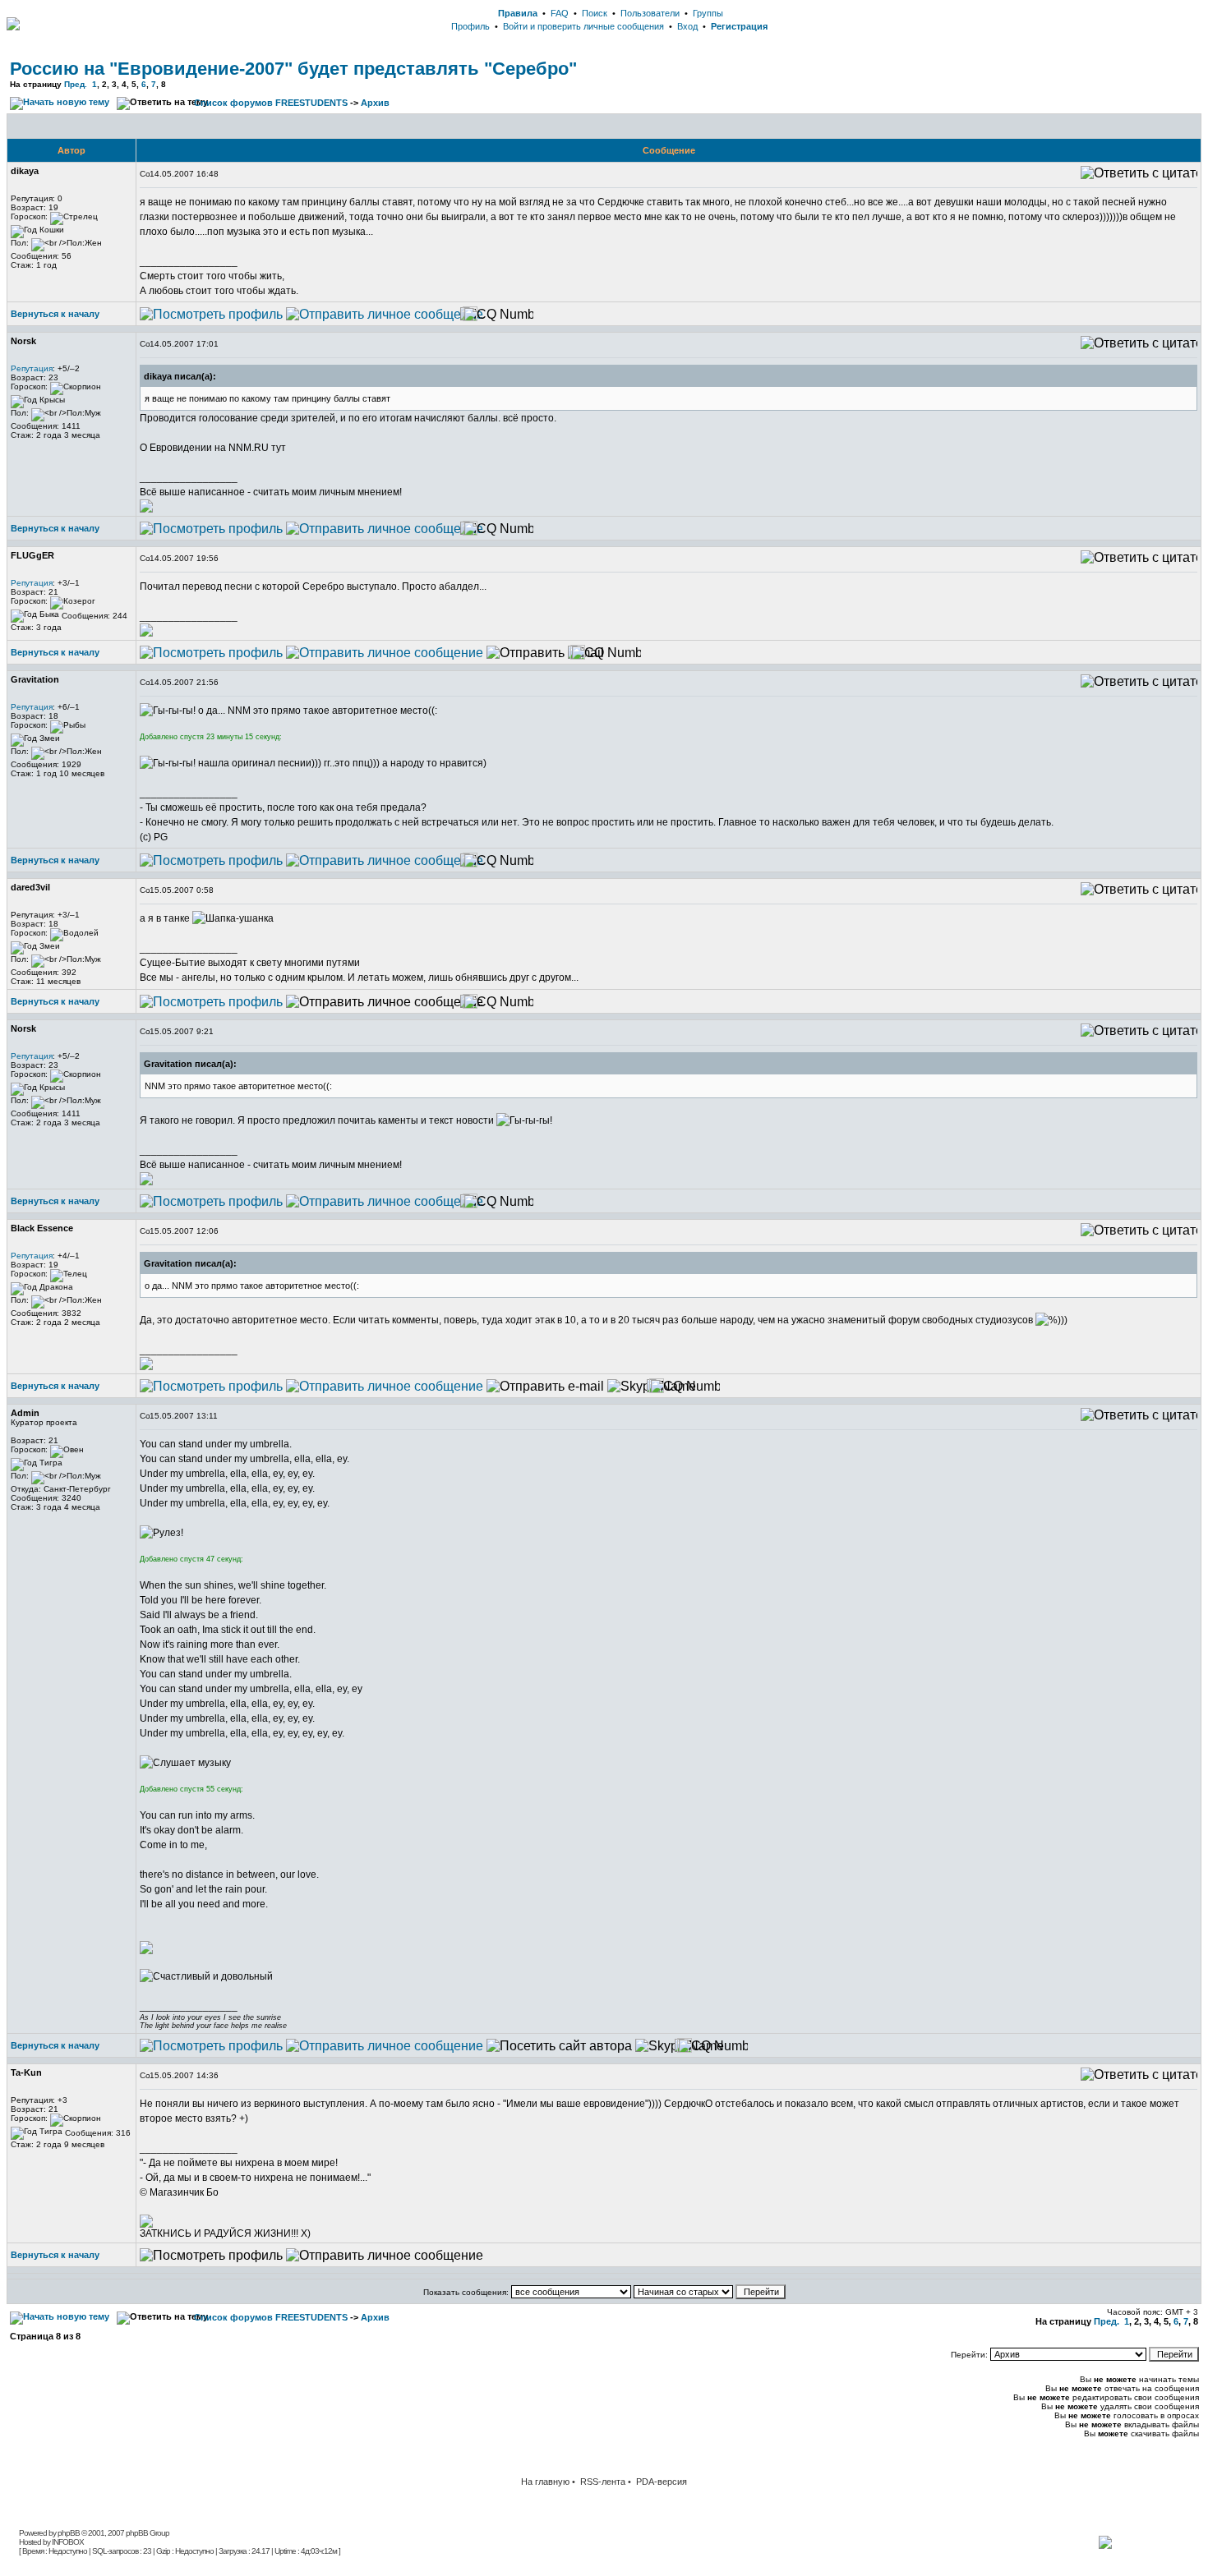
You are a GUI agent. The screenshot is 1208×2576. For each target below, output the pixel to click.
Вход (687, 26)
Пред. (76, 84)
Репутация (32, 368)
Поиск (595, 13)
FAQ (560, 13)
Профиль (470, 26)
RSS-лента (603, 2482)
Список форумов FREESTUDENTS (271, 103)
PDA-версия (662, 2482)
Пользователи (650, 13)
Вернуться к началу (55, 314)
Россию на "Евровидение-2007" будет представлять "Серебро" (293, 69)
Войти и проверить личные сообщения (583, 26)
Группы (708, 13)
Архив (375, 103)
